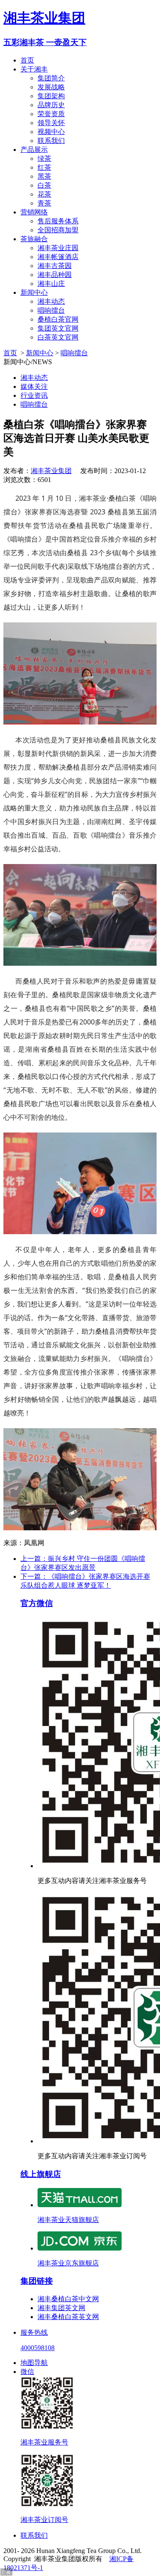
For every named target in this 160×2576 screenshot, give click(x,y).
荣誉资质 (51, 114)
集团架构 (51, 96)
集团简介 (51, 78)
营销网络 (34, 212)
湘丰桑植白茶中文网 (68, 2299)
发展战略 (51, 87)
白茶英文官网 (58, 337)
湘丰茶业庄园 (58, 248)
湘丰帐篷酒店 (58, 257)
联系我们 (51, 141)
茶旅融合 (34, 239)
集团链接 (37, 2281)
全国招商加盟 (58, 230)
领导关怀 (51, 123)
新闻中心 (34, 292)
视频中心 (51, 132)
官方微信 (37, 1603)
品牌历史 (51, 105)
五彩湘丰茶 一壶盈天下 (45, 42)
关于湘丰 (34, 69)
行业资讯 (34, 395)
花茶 (44, 194)
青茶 (44, 203)
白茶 (44, 185)
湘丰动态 (51, 301)
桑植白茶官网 (58, 319)
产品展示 (34, 150)
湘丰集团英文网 (61, 2308)
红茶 (44, 167)
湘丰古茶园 (55, 266)
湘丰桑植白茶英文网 (68, 2317)
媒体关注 (34, 387)
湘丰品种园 (55, 275)
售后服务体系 (58, 221)
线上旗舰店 (41, 2174)
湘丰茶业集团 (44, 18)
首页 (27, 60)
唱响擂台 (51, 310)
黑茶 (44, 176)
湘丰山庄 (51, 284)
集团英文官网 (58, 328)
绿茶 (44, 158)
